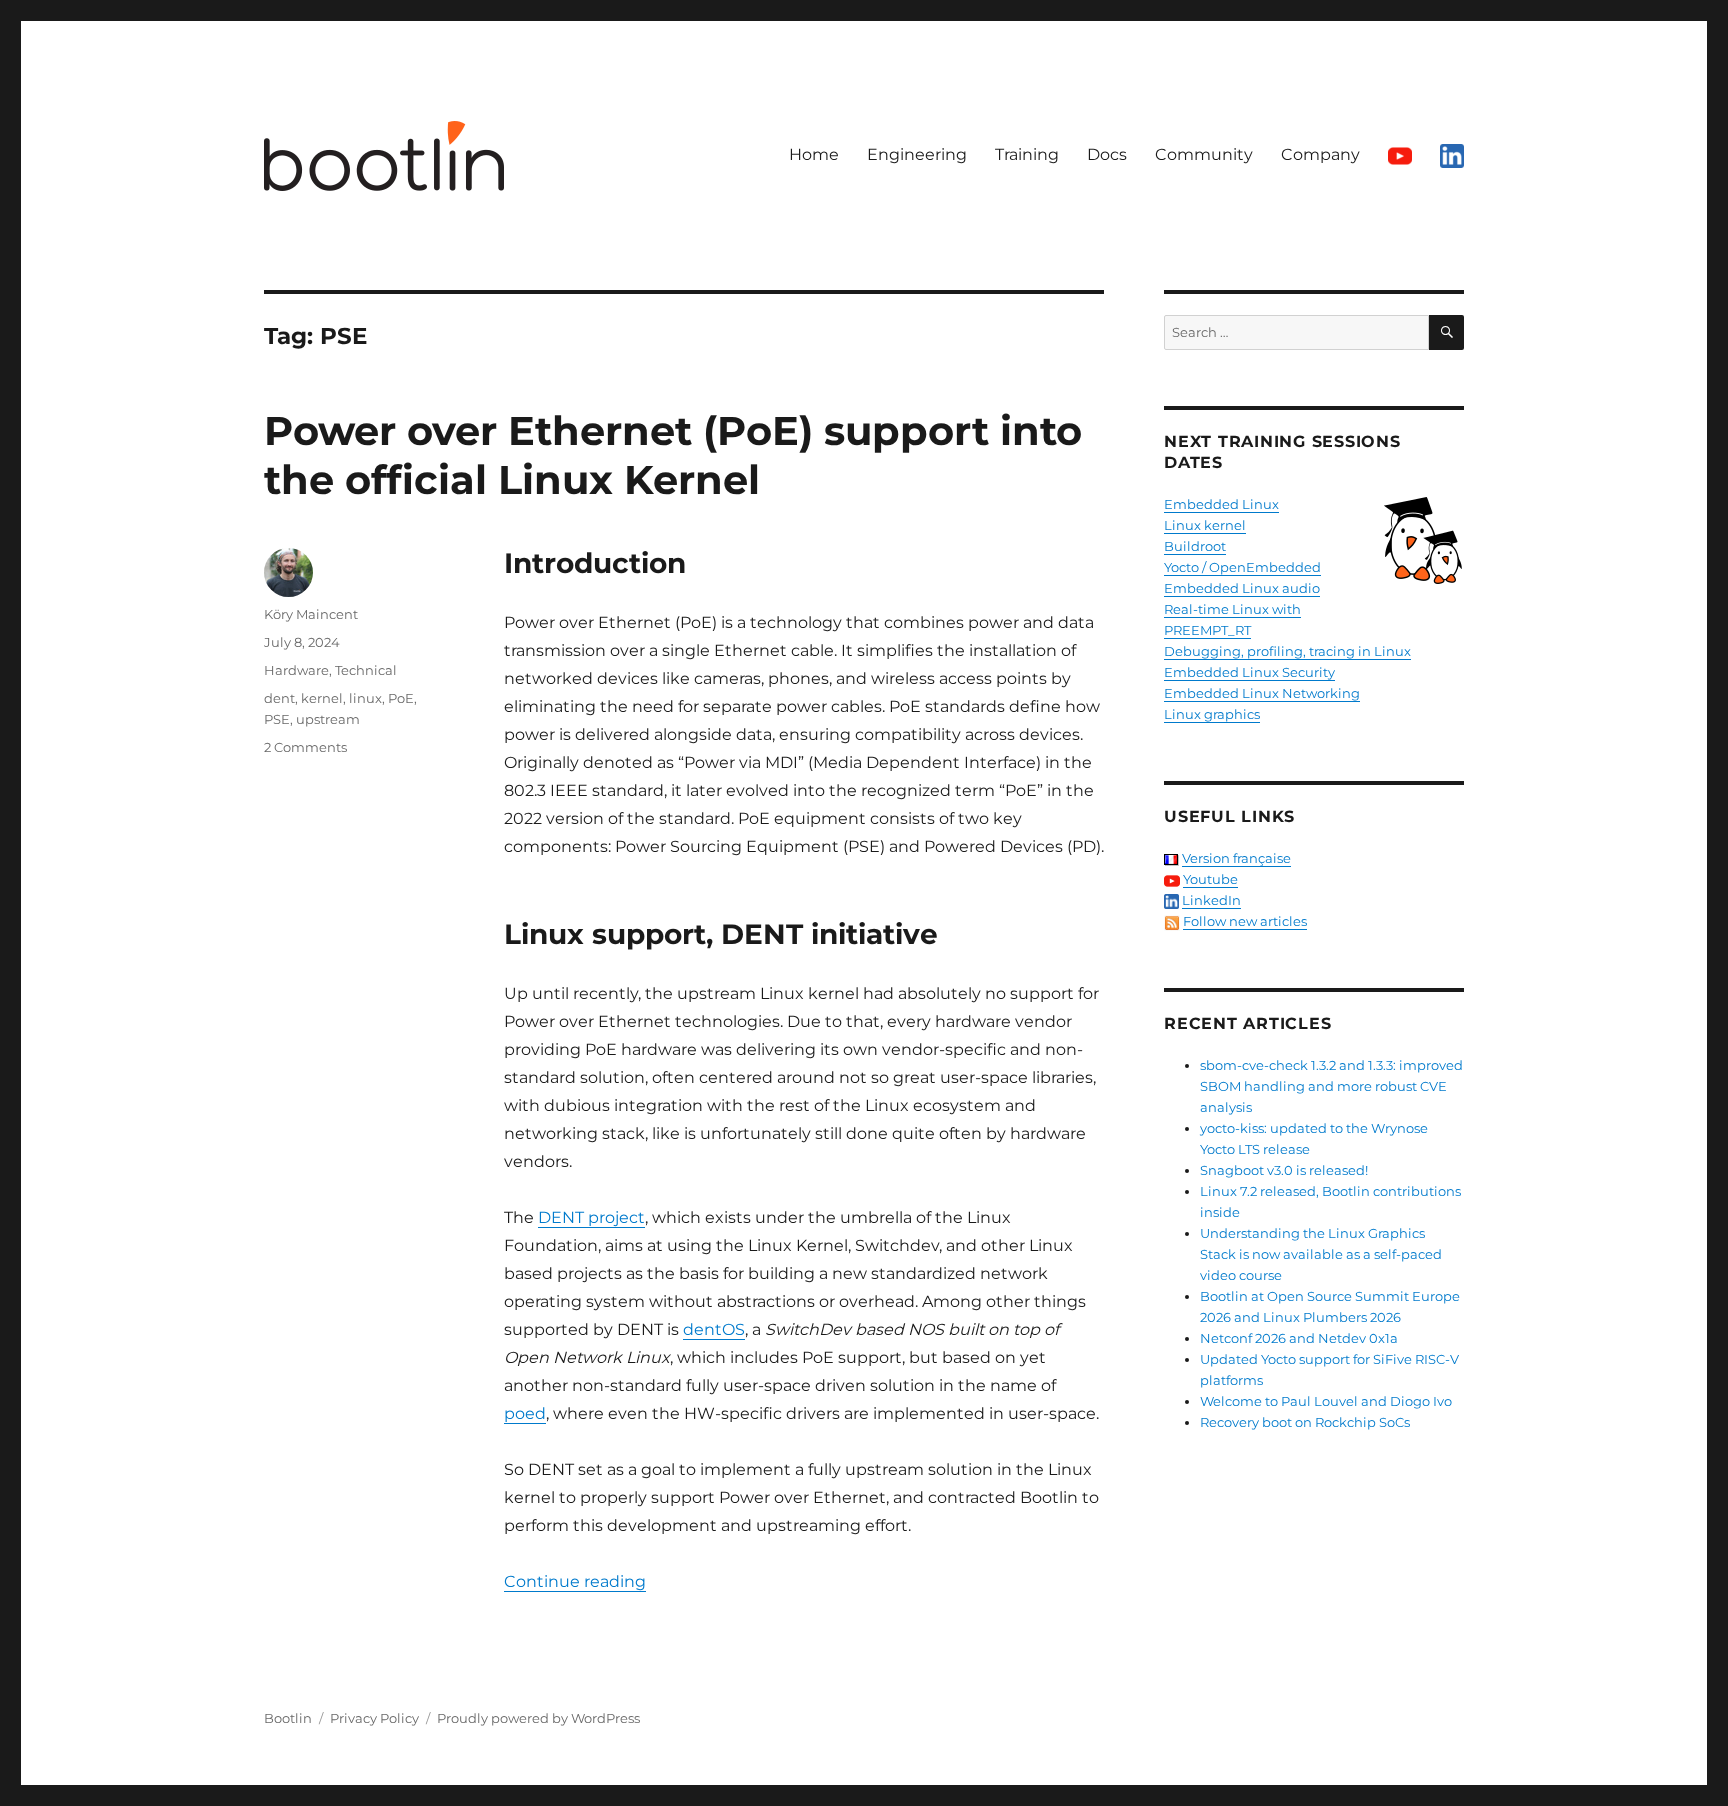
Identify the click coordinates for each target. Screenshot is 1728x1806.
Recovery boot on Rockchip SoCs (1305, 1422)
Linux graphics (1212, 714)
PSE (277, 719)
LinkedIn (1211, 900)
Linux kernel (1205, 525)
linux (365, 698)
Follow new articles (1245, 921)
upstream (328, 719)
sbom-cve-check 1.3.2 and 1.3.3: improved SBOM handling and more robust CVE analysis (1331, 1086)
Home (814, 154)
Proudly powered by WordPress (538, 1718)
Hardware (296, 670)
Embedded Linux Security (1249, 672)
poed (525, 1413)
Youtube (1210, 879)
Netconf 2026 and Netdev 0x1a (1299, 1338)
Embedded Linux (1221, 504)
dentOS (714, 1329)
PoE (401, 698)
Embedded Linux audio (1242, 588)
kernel (322, 698)
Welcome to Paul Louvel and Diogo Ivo (1326, 1401)
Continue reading (575, 1581)
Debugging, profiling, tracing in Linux (1287, 651)
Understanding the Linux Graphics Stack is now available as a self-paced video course (1321, 1254)
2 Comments (305, 747)
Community (1204, 154)
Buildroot (1195, 546)
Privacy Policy (374, 1718)
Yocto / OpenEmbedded (1242, 567)
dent (279, 698)
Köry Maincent (311, 614)
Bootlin (288, 1718)
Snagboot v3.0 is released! (1284, 1170)
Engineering (917, 154)
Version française (1236, 858)
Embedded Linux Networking (1262, 693)
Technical (366, 670)
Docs (1107, 154)
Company (1320, 154)
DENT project (591, 1217)
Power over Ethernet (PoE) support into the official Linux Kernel (673, 455)
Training (1027, 154)
